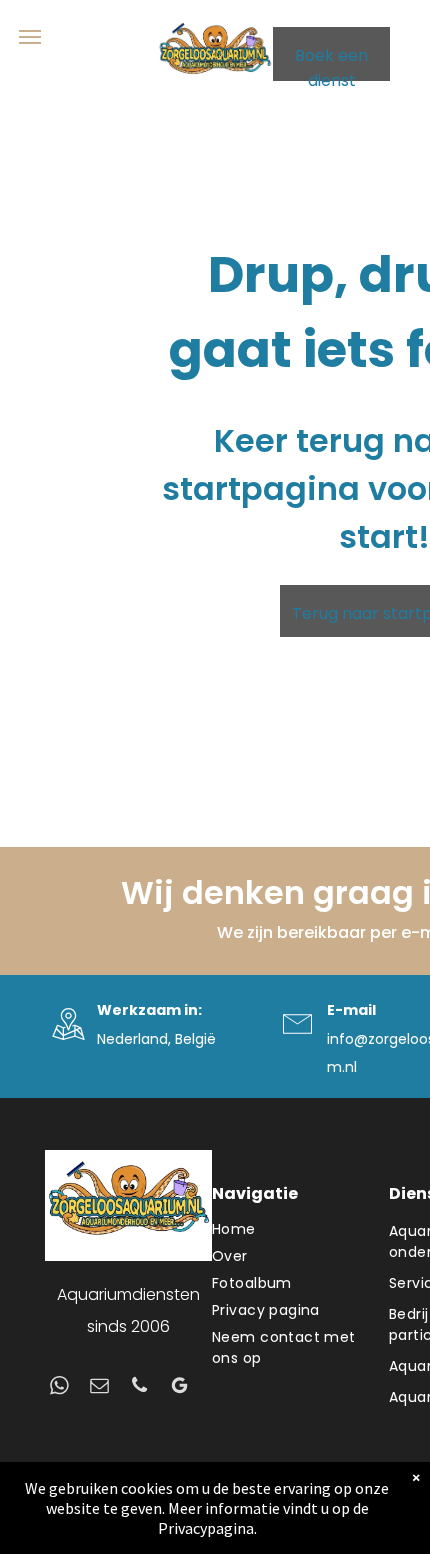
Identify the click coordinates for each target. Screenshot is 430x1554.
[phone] (139, 1388)
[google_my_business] (179, 1388)
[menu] (30, 37)
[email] (99, 1388)
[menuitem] (290, 1229)
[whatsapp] (59, 1388)
